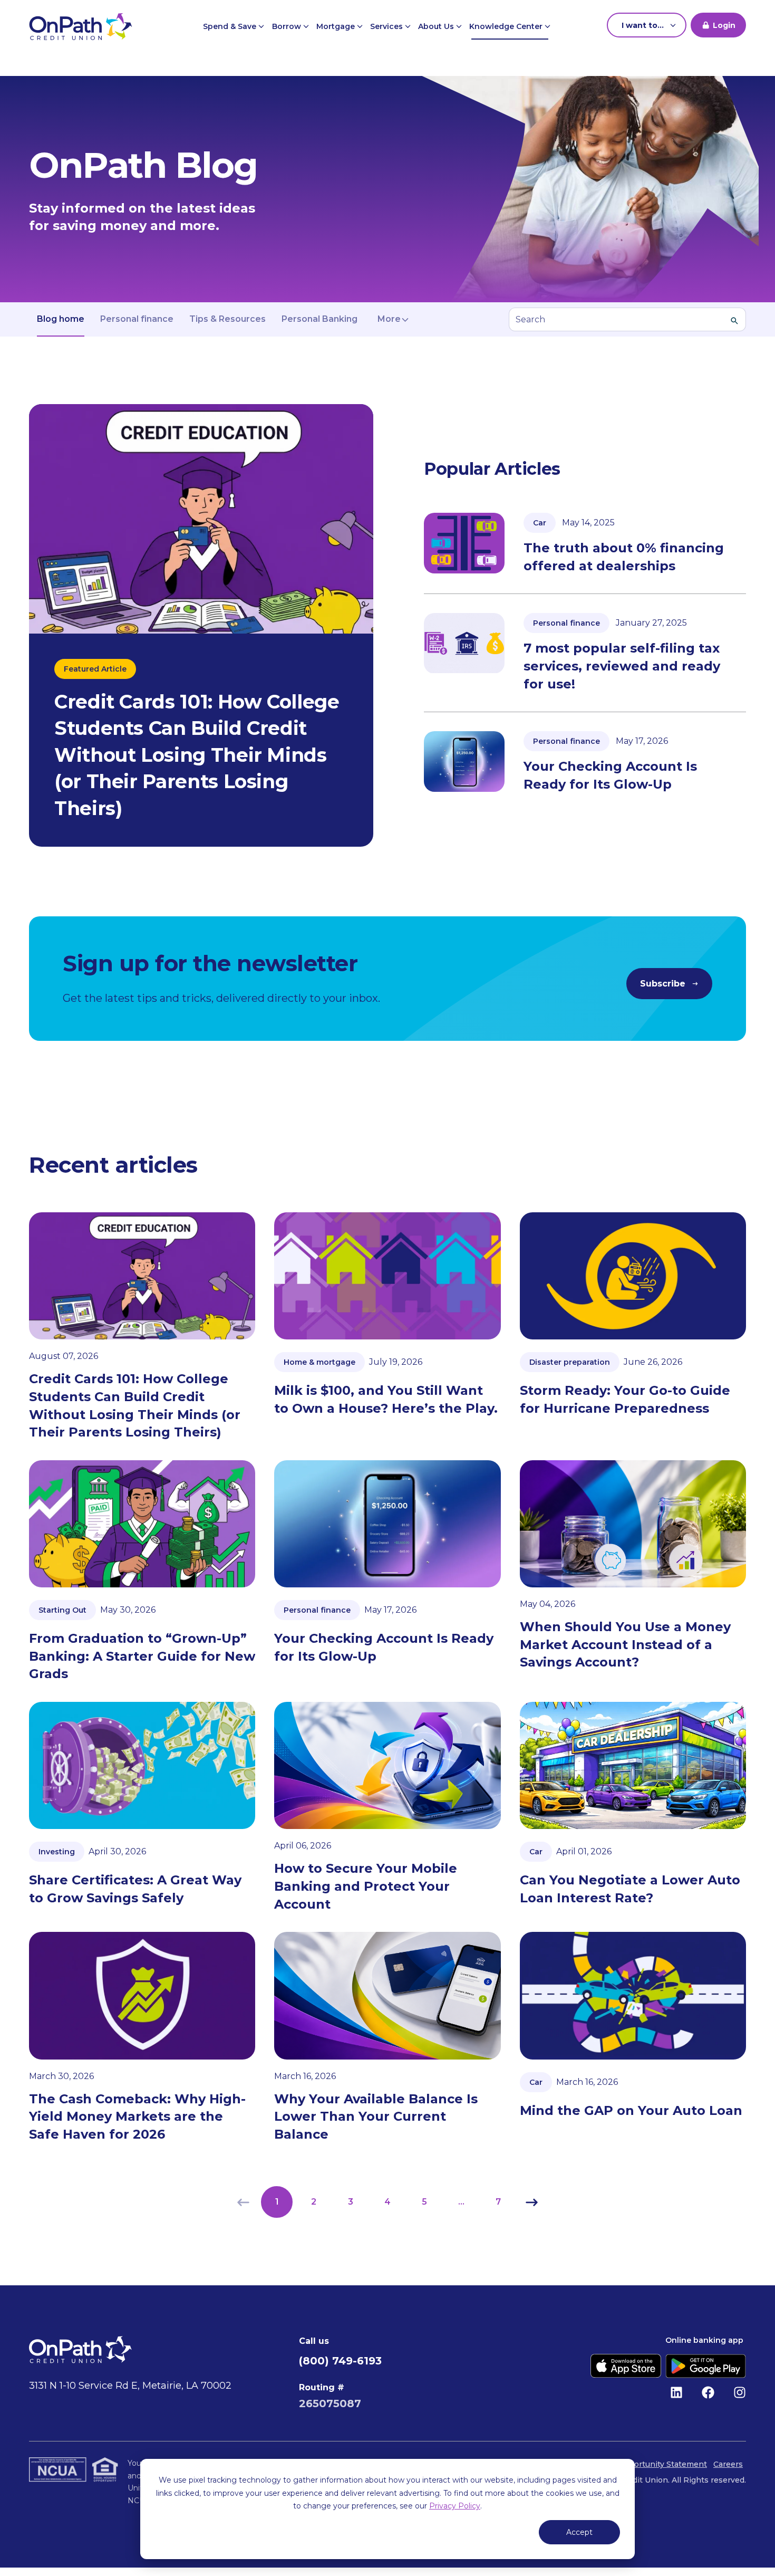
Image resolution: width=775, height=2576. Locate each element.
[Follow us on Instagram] (740, 2392)
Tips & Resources (227, 319)
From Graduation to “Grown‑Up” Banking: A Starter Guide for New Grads (142, 1656)
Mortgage (337, 26)
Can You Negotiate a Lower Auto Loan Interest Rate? (630, 1889)
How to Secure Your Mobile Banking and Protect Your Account (366, 1886)
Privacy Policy (455, 2506)
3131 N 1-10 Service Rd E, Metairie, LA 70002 (130, 2386)
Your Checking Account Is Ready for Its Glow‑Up (384, 1647)
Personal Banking (319, 319)
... (461, 2202)
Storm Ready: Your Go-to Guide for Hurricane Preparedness (625, 1399)
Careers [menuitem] (728, 2464)
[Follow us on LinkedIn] (676, 2392)
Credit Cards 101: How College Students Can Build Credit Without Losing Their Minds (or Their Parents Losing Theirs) (135, 1405)
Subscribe (663, 984)
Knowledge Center (507, 26)
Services (387, 26)
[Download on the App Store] (626, 2366)
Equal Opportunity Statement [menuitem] (651, 2464)
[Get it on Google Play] (706, 2366)
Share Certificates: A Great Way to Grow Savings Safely (135, 1889)
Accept (579, 2532)
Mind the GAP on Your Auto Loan (631, 2110)
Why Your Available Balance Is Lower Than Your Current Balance (376, 2117)
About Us (437, 26)
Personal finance (137, 319)
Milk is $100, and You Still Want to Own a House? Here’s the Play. (386, 1399)
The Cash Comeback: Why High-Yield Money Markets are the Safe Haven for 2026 (137, 2117)
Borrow (288, 26)
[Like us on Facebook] (708, 2392)
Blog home (61, 319)
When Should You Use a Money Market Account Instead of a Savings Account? (625, 1644)
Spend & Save (231, 26)
